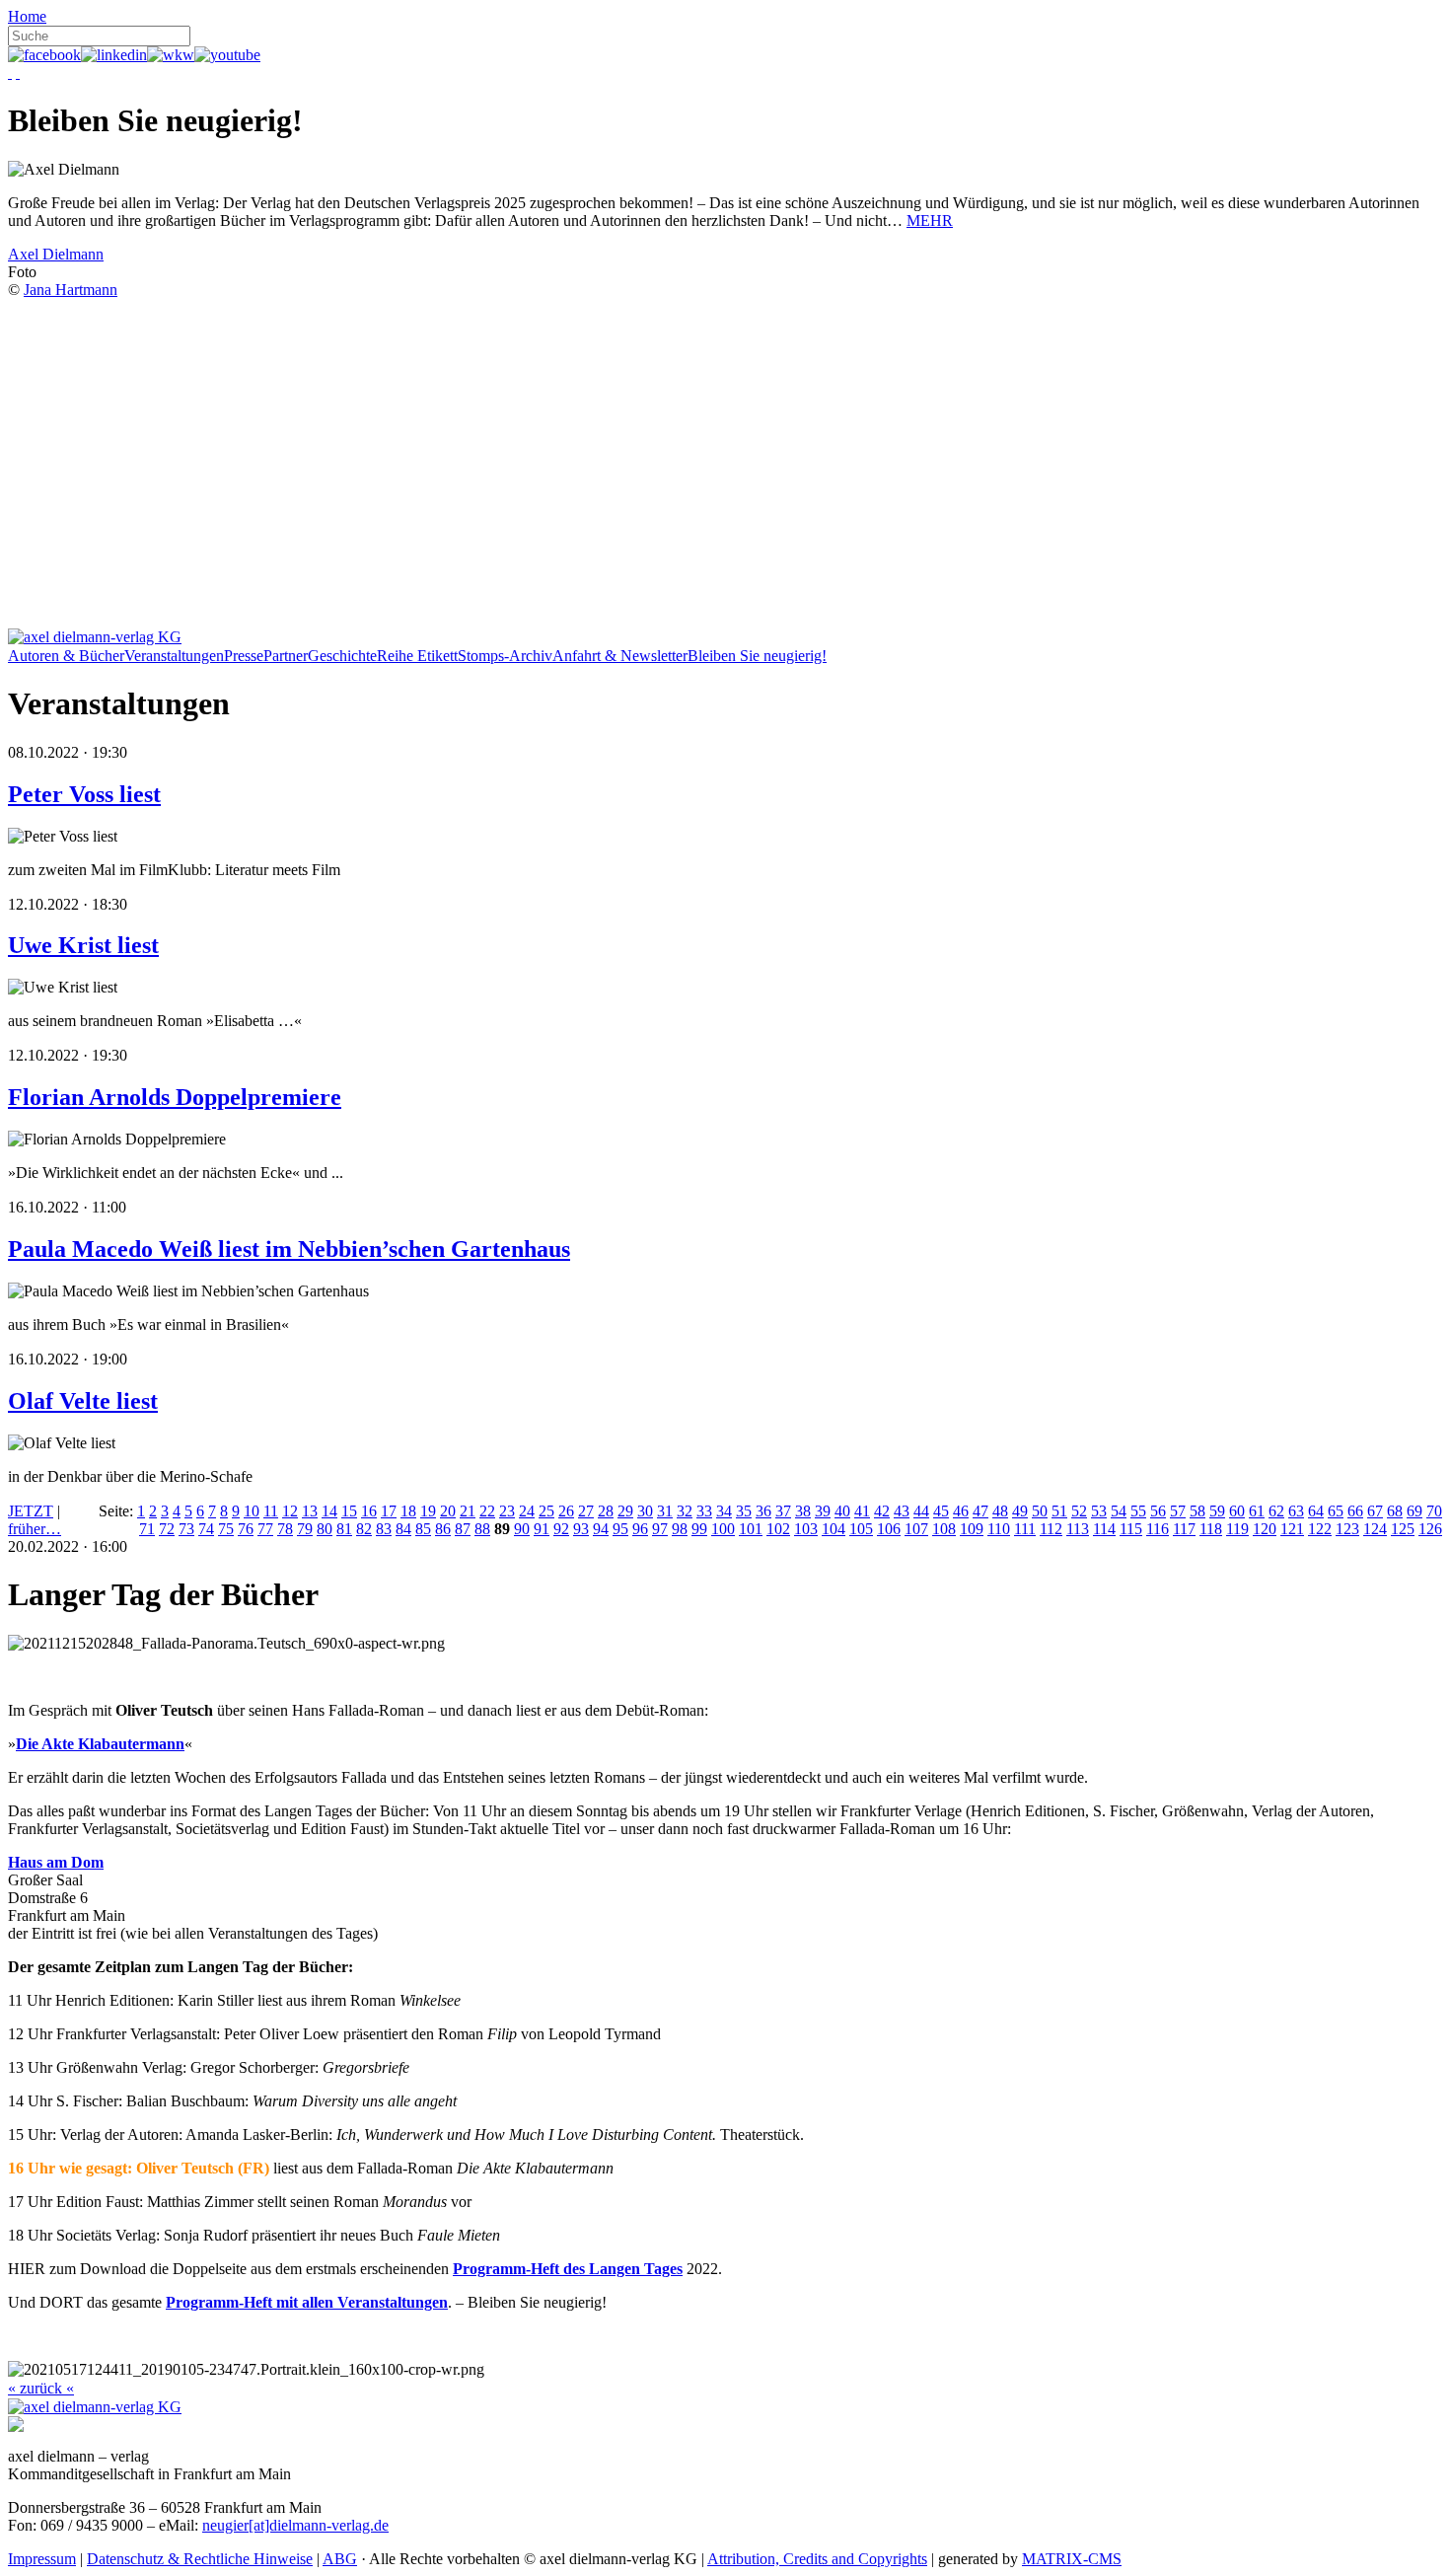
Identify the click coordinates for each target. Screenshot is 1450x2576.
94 (601, 1529)
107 (916, 1529)
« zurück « (41, 2388)
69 (1414, 1511)
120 (1265, 1529)
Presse (244, 656)
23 (507, 1511)
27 (586, 1511)
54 (1119, 1511)
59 (1217, 1511)
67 (1375, 1511)
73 (186, 1529)
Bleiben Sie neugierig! (757, 656)
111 (1025, 1529)
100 (723, 1529)
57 (1178, 1511)
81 (344, 1529)
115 (1131, 1529)
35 (744, 1511)
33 (704, 1511)
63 (1296, 1511)
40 (842, 1511)
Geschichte (342, 656)
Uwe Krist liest (83, 945)
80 (325, 1529)
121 (1292, 1529)
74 (206, 1529)
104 (834, 1529)
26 (566, 1511)
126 (1430, 1529)
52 (1079, 1511)
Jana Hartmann (71, 290)
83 (384, 1529)
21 (468, 1511)
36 (763, 1511)
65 (1336, 1511)
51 (1059, 1511)
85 (423, 1529)
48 (1000, 1511)
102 (778, 1529)
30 (645, 1511)
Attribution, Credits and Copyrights (817, 2559)
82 (364, 1529)
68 (1395, 1511)
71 (147, 1529)
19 (428, 1511)
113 (1078, 1529)
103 (806, 1529)
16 (369, 1511)
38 (803, 1511)
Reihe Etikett (417, 656)
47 (980, 1511)
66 (1355, 1511)
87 (463, 1529)
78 (285, 1529)
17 (389, 1511)
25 (546, 1511)
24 (527, 1511)
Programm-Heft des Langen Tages (568, 2269)
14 (329, 1511)
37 (783, 1511)
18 (408, 1511)
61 (1257, 1511)
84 (403, 1529)
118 (1211, 1529)
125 (1403, 1529)
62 (1276, 1511)
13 (310, 1511)
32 (685, 1511)
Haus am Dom (56, 1862)
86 (443, 1529)
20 (448, 1511)
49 (1020, 1511)
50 (1040, 1511)
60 (1237, 1511)
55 (1138, 1511)
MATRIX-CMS (1072, 2559)
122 (1320, 1529)
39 (823, 1511)
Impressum (42, 2559)
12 (290, 1511)
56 (1158, 1511)
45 (941, 1511)
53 (1099, 1511)
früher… (35, 1529)
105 (861, 1529)
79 (305, 1529)
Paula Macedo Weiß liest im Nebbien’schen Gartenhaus (289, 1249)
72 (167, 1529)
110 (999, 1529)
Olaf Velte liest (83, 1401)
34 (724, 1511)
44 (921, 1511)
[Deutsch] (10, 73)
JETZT (31, 1511)
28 (606, 1511)
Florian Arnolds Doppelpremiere (175, 1097)
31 (665, 1511)
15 (349, 1511)
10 (252, 1511)
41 (862, 1511)
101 (751, 1529)
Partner (286, 656)
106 (889, 1529)
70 (1434, 1511)
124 (1375, 1529)
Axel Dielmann (56, 254)
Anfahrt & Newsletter (620, 656)
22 (487, 1511)
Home (27, 16)
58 (1197, 1511)
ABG (340, 2559)
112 (1051, 1529)
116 (1158, 1529)
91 (542, 1529)
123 (1347, 1529)
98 (680, 1529)
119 (1237, 1529)
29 (625, 1511)
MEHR (930, 221)
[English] (18, 73)
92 (561, 1529)
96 (640, 1529)
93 (581, 1529)
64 (1316, 1511)
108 (944, 1529)
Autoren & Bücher (66, 656)
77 (265, 1529)
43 (902, 1511)
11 (271, 1511)
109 (972, 1529)
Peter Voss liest (84, 794)
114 (1104, 1529)
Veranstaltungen (174, 656)
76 (246, 1529)
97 (660, 1529)
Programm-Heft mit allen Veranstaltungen (307, 2302)
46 (961, 1511)
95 (620, 1529)
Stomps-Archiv (505, 656)
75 (226, 1529)
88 (482, 1529)
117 (1184, 1529)
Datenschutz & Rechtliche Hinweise (200, 2559)
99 (699, 1529)
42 (882, 1511)
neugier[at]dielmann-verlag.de (295, 2525)
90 (522, 1529)
